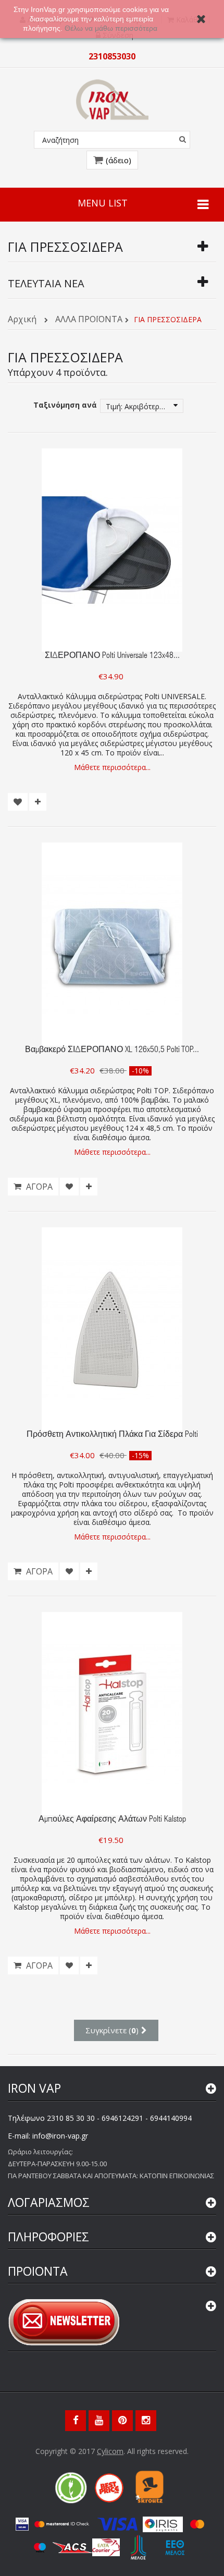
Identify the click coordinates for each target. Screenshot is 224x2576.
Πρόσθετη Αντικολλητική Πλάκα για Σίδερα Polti (112, 1435)
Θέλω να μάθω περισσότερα (112, 28)
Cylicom (110, 2451)
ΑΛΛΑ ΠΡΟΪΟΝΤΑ (89, 320)
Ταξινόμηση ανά (65, 405)
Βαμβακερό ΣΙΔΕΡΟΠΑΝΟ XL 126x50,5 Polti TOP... (112, 1051)
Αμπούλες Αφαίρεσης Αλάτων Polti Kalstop (112, 1820)
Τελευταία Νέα (46, 283)
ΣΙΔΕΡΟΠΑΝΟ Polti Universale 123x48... (112, 656)
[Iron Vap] (112, 100)
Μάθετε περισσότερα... (112, 767)
